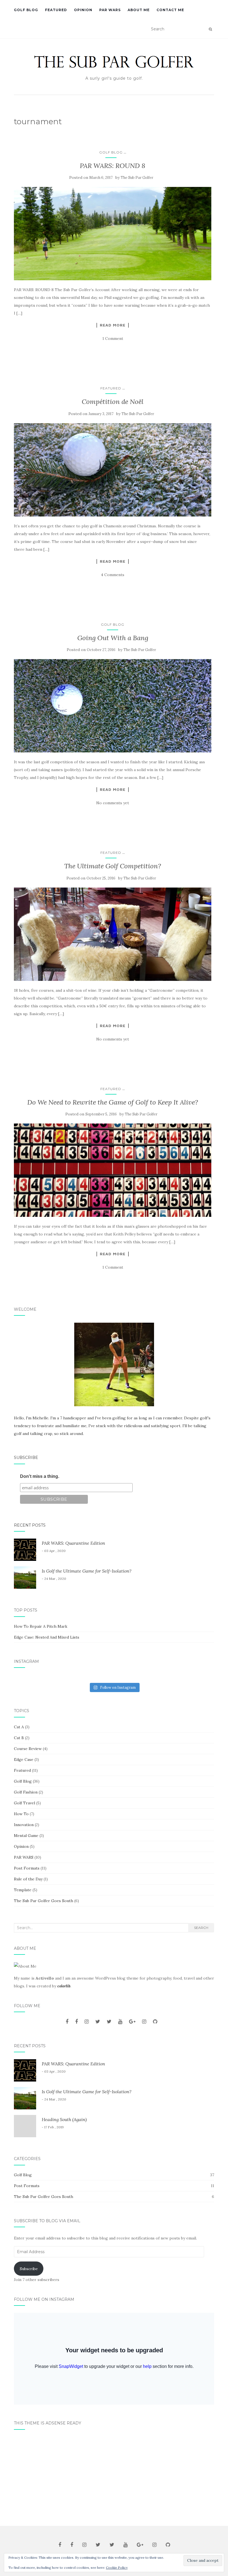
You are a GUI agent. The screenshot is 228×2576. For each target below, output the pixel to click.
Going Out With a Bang (113, 638)
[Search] (210, 29)
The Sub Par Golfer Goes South (44, 1901)
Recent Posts (30, 1525)
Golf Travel (24, 1803)
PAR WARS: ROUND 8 (113, 166)
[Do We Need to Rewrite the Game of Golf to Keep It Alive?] (113, 1170)
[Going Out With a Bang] (113, 706)
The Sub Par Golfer (137, 178)
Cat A (19, 1727)
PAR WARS (110, 10)
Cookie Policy (117, 2568)
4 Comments (113, 575)
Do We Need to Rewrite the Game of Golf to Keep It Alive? (113, 1102)
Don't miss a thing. (40, 1476)
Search (201, 1928)
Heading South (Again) (64, 2119)
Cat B (19, 1738)
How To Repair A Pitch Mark (41, 1626)
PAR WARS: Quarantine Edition (73, 1543)
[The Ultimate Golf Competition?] (113, 934)
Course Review (28, 1749)
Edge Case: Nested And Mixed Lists (47, 1637)
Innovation (24, 1825)
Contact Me (170, 10)
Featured (56, 10)
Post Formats (27, 1868)
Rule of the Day (28, 1879)
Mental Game (26, 1836)
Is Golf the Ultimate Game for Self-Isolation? (87, 1571)
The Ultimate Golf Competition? (113, 866)
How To (21, 1814)
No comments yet (113, 803)
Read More (113, 325)
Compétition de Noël (113, 402)
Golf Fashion (26, 1792)
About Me (139, 10)
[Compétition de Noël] (113, 470)
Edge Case (24, 1759)
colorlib (64, 1986)
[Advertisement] (114, 2476)
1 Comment (113, 338)
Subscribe (26, 1458)
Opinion (83, 10)
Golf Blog (26, 10)
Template (23, 1890)
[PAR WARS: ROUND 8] (113, 234)
